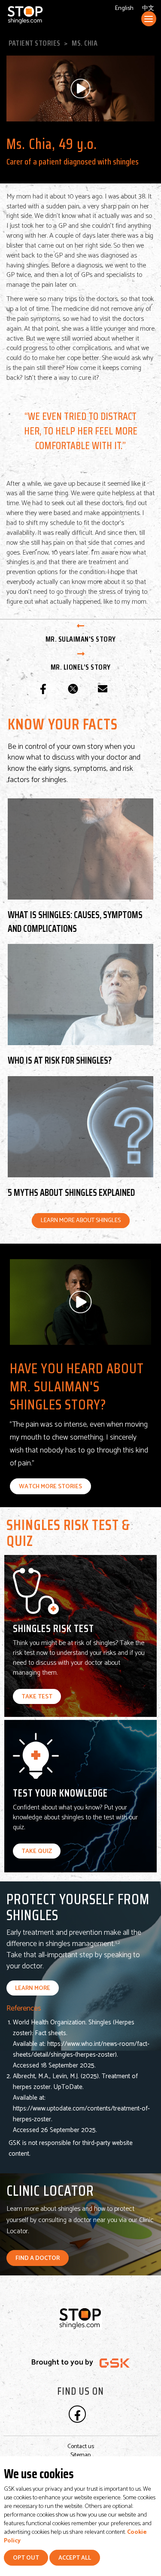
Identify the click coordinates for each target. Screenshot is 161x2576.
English (124, 8)
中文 (148, 8)
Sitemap (80, 2455)
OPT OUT (26, 2558)
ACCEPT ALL (75, 2558)
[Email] (103, 689)
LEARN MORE (33, 1988)
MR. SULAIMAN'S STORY (81, 639)
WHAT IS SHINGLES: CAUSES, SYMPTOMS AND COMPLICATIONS (75, 921)
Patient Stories (35, 43)
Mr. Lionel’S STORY (81, 667)
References (24, 2008)
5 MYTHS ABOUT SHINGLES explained (71, 1192)
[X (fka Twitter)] (73, 689)
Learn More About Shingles (81, 1221)
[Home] (46, 15)
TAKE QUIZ (37, 1851)
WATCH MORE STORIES (50, 1487)
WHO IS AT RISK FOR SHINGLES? (60, 1060)
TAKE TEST (37, 1697)
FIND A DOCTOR (38, 2258)
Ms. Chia (85, 43)
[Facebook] (43, 689)
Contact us (81, 2447)
